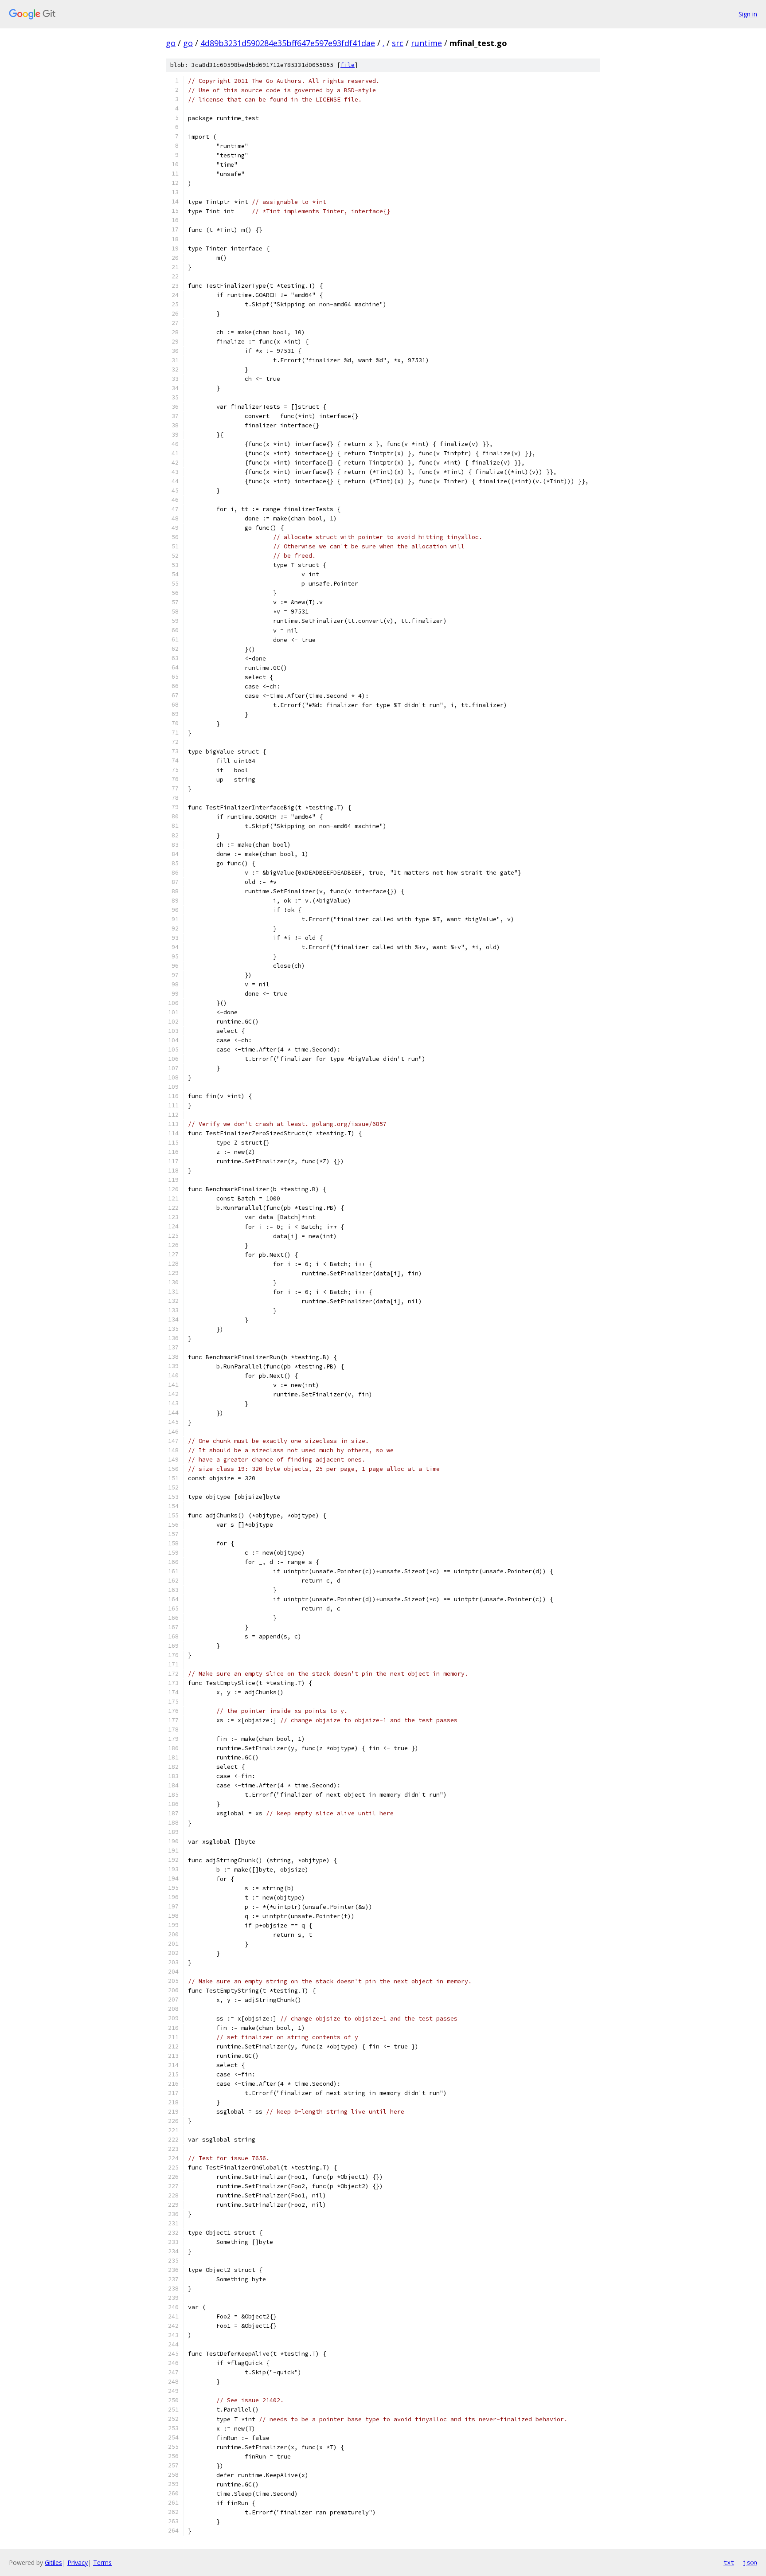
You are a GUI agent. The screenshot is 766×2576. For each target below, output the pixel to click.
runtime (426, 43)
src (398, 43)
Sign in (748, 14)
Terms (102, 2562)
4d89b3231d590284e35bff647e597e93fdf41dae (288, 43)
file (348, 65)
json (750, 2562)
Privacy (78, 2562)
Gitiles (53, 2562)
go (171, 43)
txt (729, 2562)
